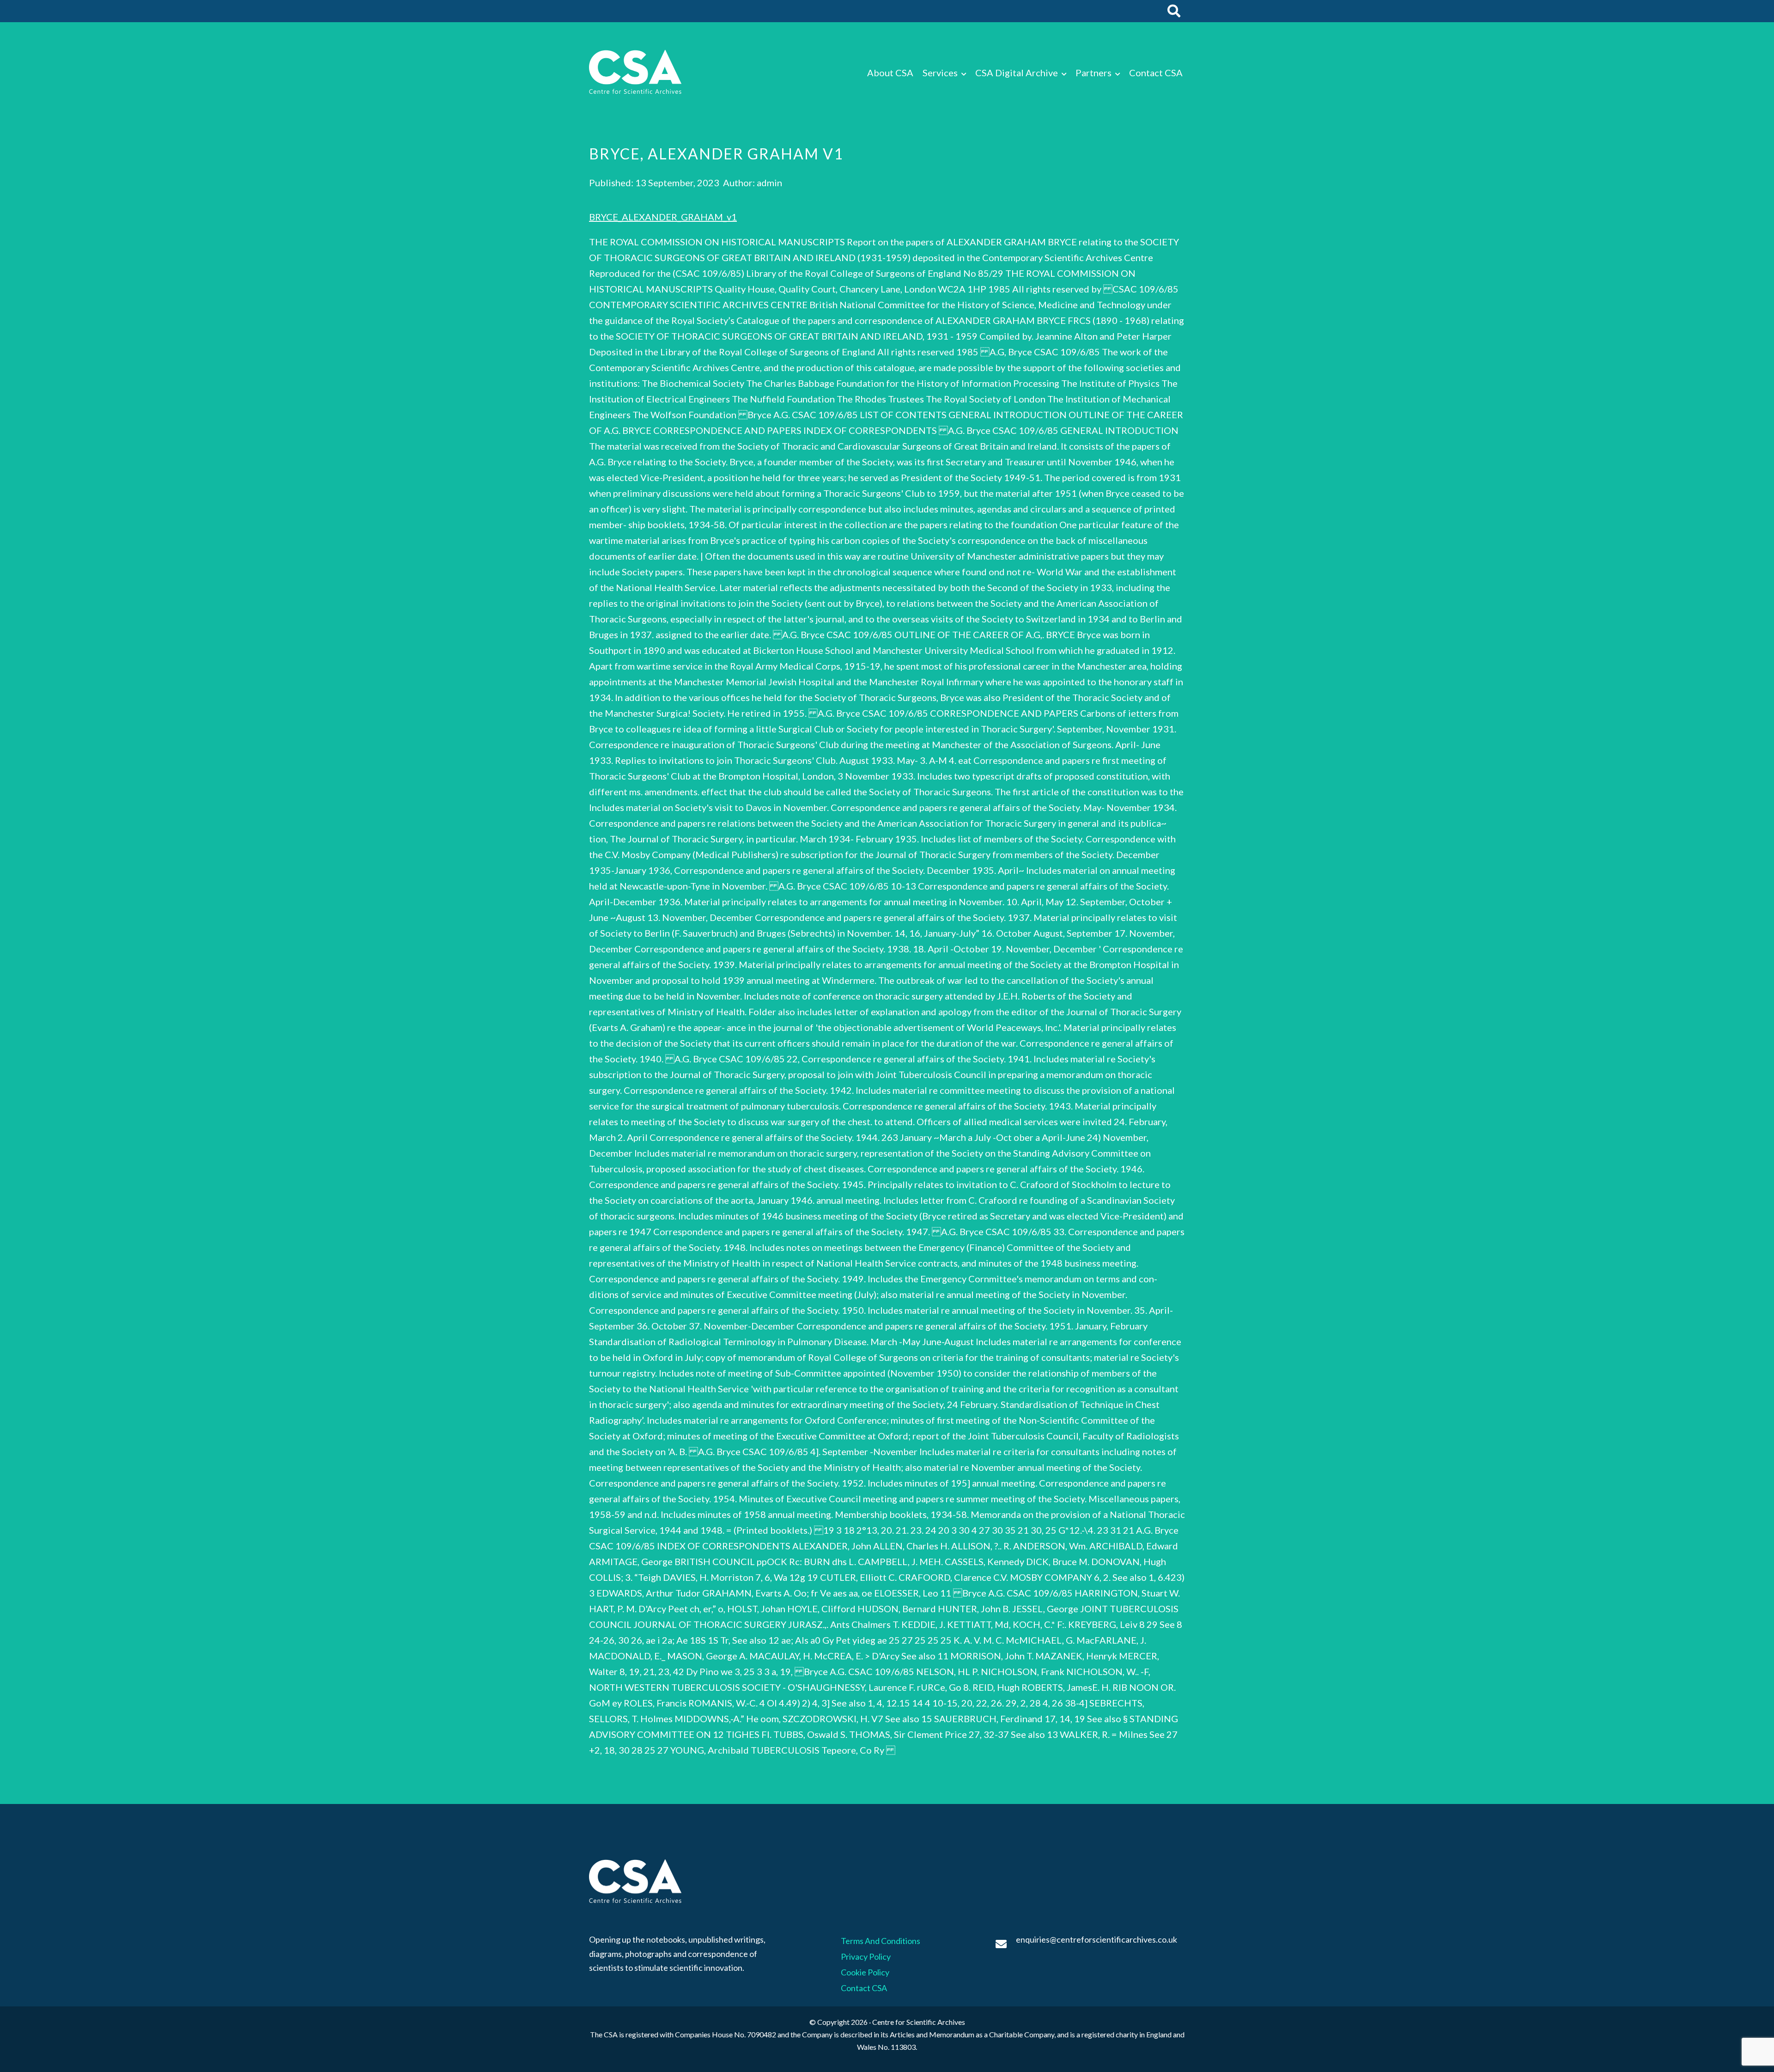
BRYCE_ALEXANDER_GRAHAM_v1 (663, 217)
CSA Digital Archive (1017, 73)
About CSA (890, 73)
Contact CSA (1156, 73)
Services (940, 73)
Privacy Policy (866, 1956)
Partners (1094, 73)
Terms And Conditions (881, 1941)
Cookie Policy (865, 1972)
